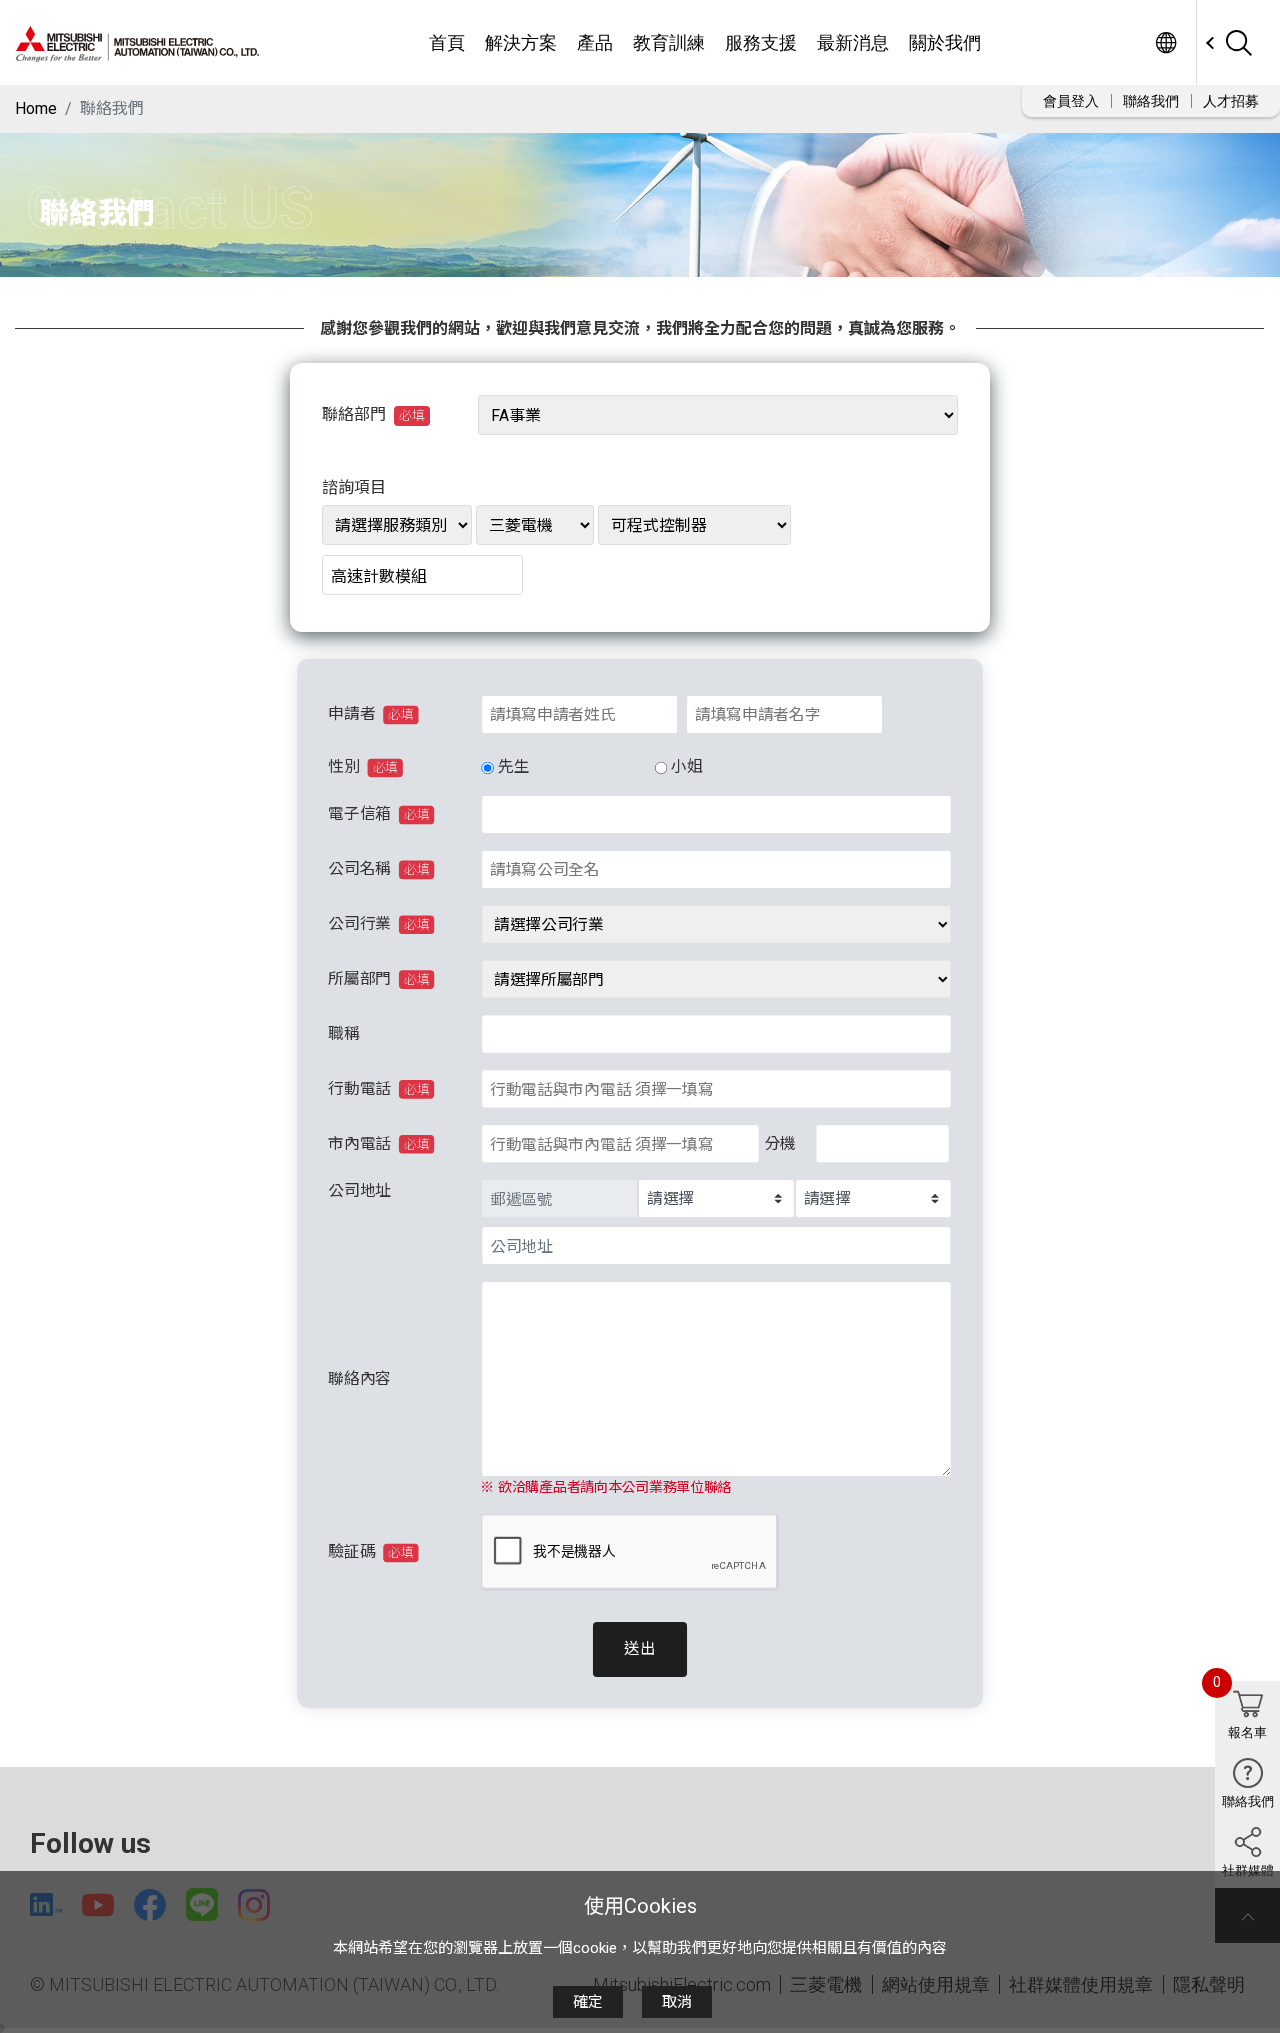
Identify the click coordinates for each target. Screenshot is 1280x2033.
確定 (588, 2002)
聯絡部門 (373, 414)
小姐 (686, 767)
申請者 (370, 714)
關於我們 (945, 42)
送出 (639, 1649)
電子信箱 (378, 814)
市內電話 (378, 1143)
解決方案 (521, 42)
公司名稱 (378, 869)
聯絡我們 (1151, 101)
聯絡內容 (359, 1378)
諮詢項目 (354, 487)
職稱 (343, 1034)
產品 (595, 42)
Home (36, 108)
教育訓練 (669, 42)
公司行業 (378, 924)
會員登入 (1071, 101)
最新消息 (853, 42)
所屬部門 (378, 979)
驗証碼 (370, 1552)
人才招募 (1231, 101)
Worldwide (1165, 42)
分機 (779, 1143)
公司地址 (359, 1190)
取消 (677, 2002)
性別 (363, 767)
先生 (512, 767)
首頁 (447, 42)
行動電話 (378, 1088)
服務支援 (761, 42)
